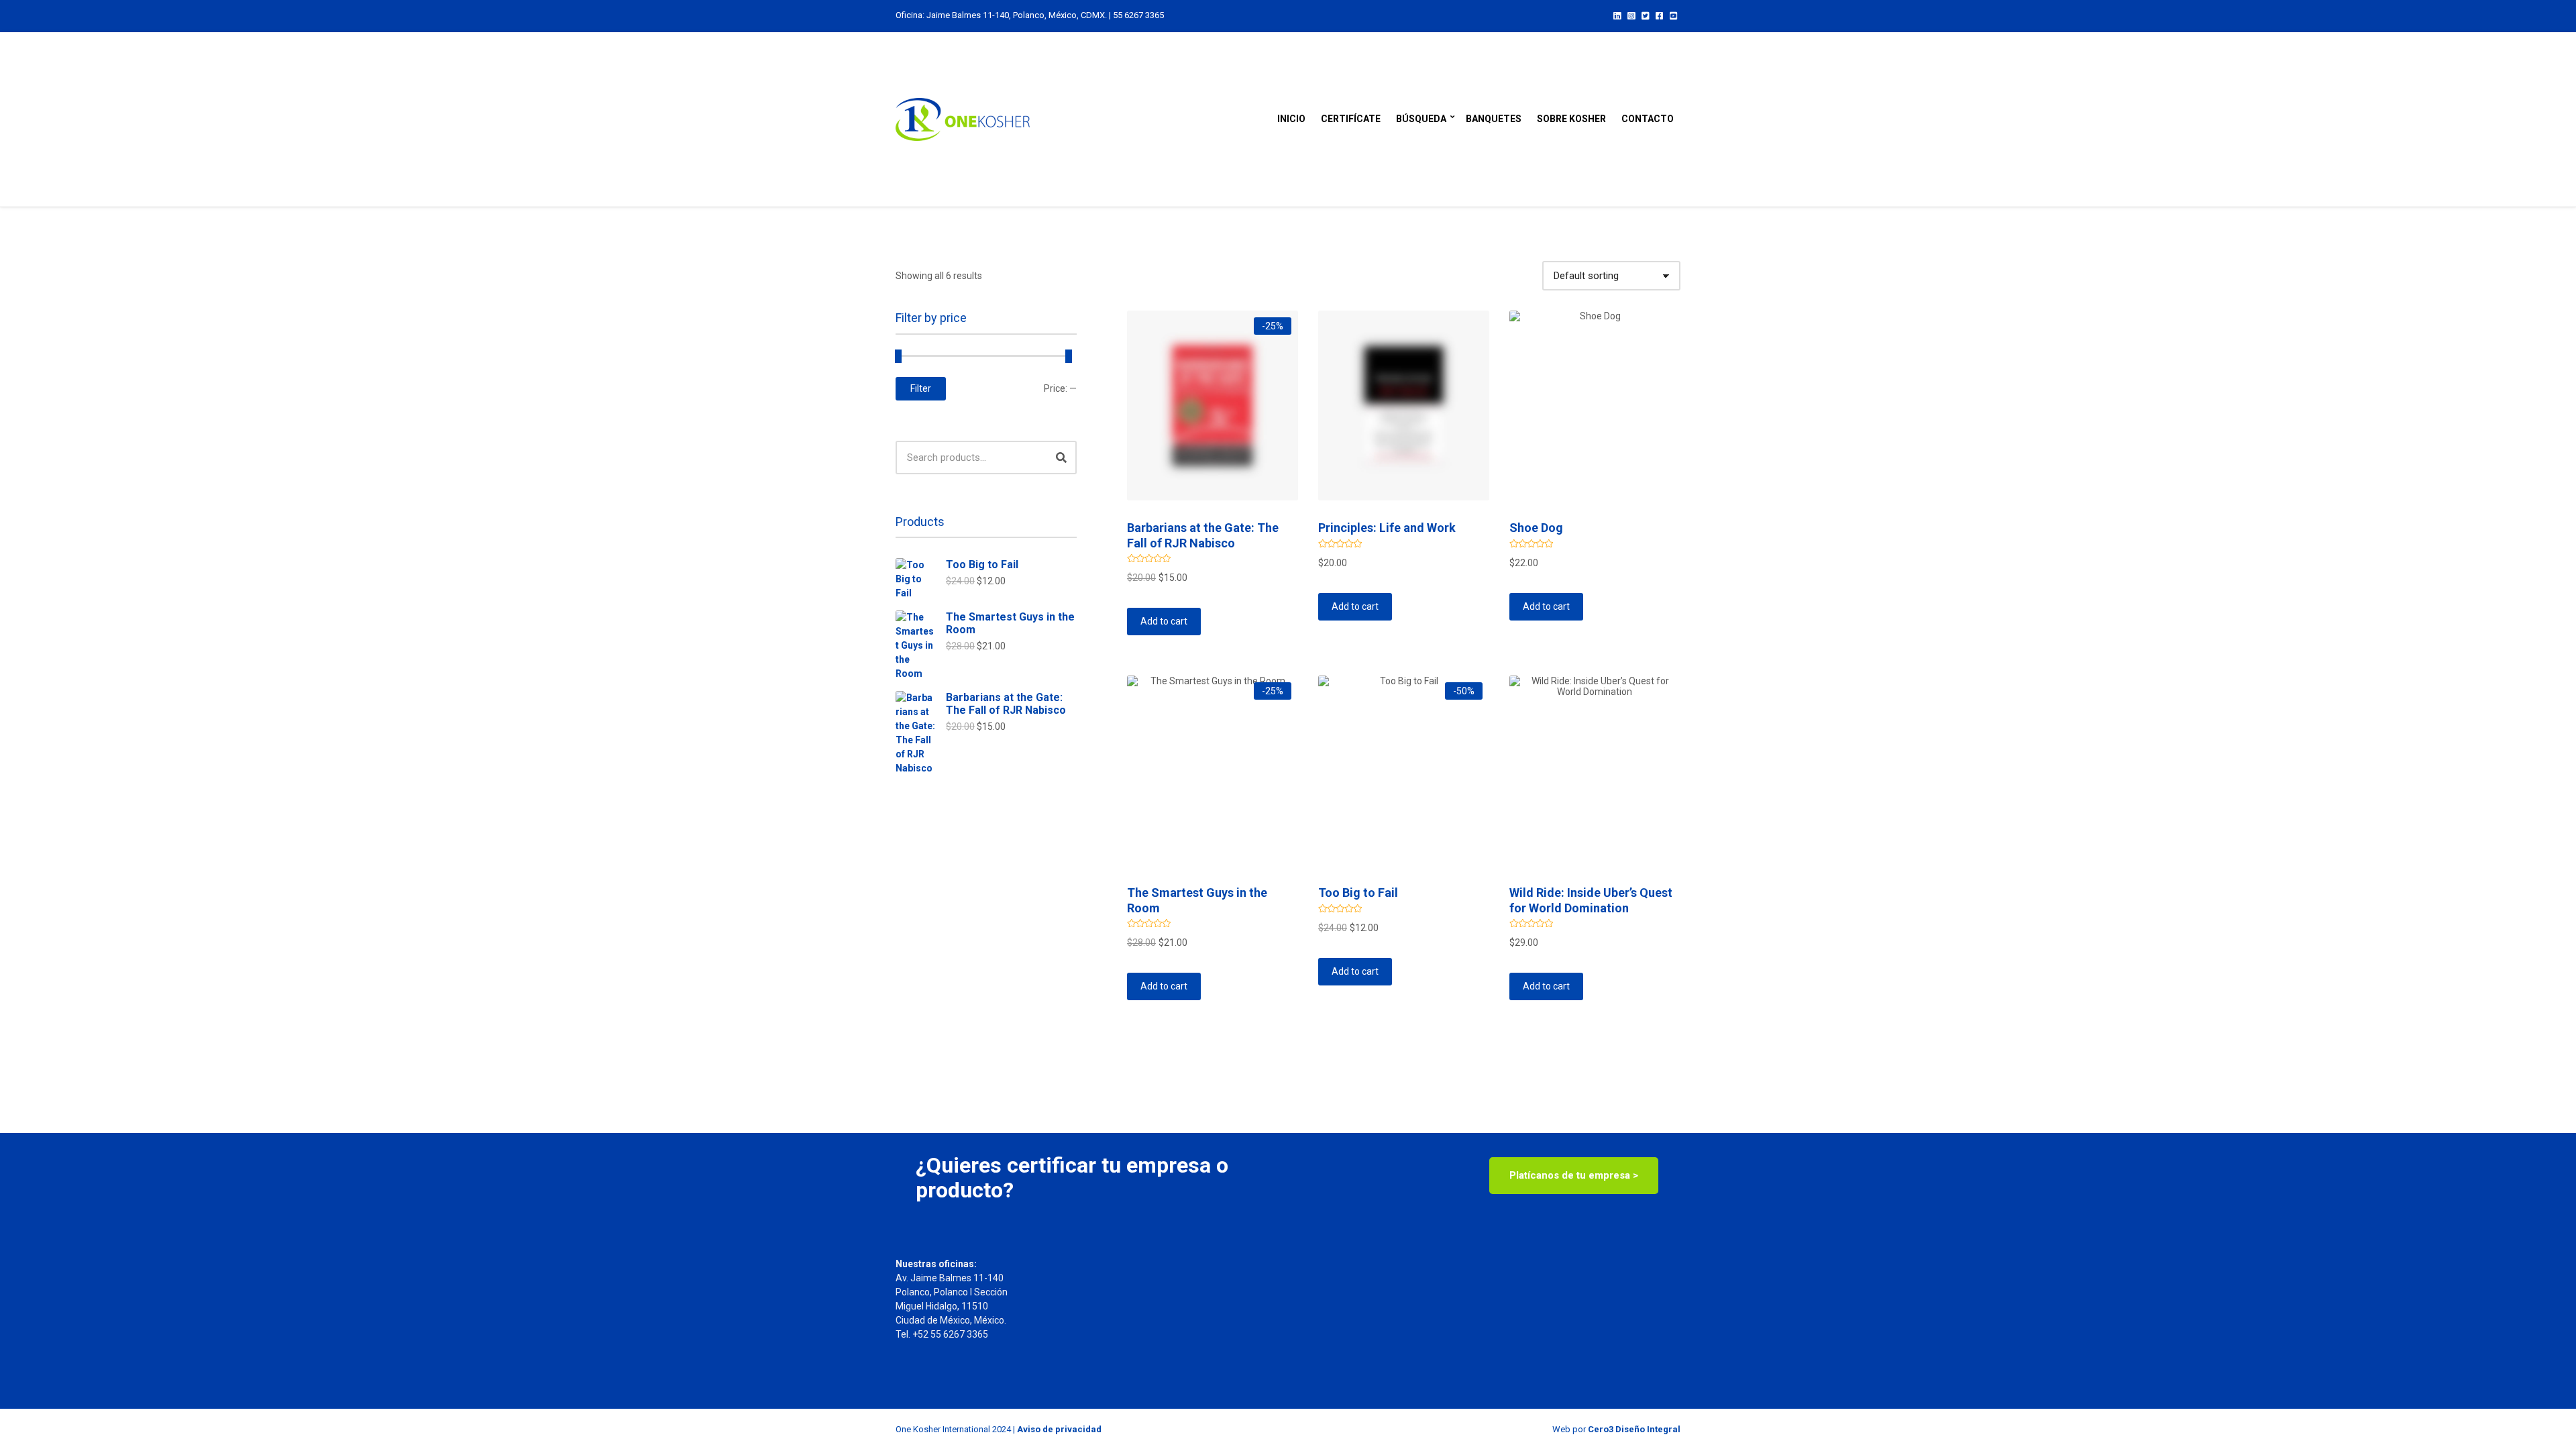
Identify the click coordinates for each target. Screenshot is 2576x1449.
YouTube (1673, 15)
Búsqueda (1421, 119)
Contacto (1648, 119)
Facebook (1659, 15)
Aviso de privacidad (1059, 1429)
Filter (921, 388)
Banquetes (1494, 119)
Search (1061, 458)
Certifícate (1351, 119)
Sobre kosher (1571, 119)
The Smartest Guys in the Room (1010, 623)
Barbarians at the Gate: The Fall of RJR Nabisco (1006, 704)
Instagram (1631, 15)
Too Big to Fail (982, 565)
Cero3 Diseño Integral (1634, 1429)
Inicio (1291, 119)
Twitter (1645, 15)
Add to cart (1164, 621)
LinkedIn (1617, 15)
